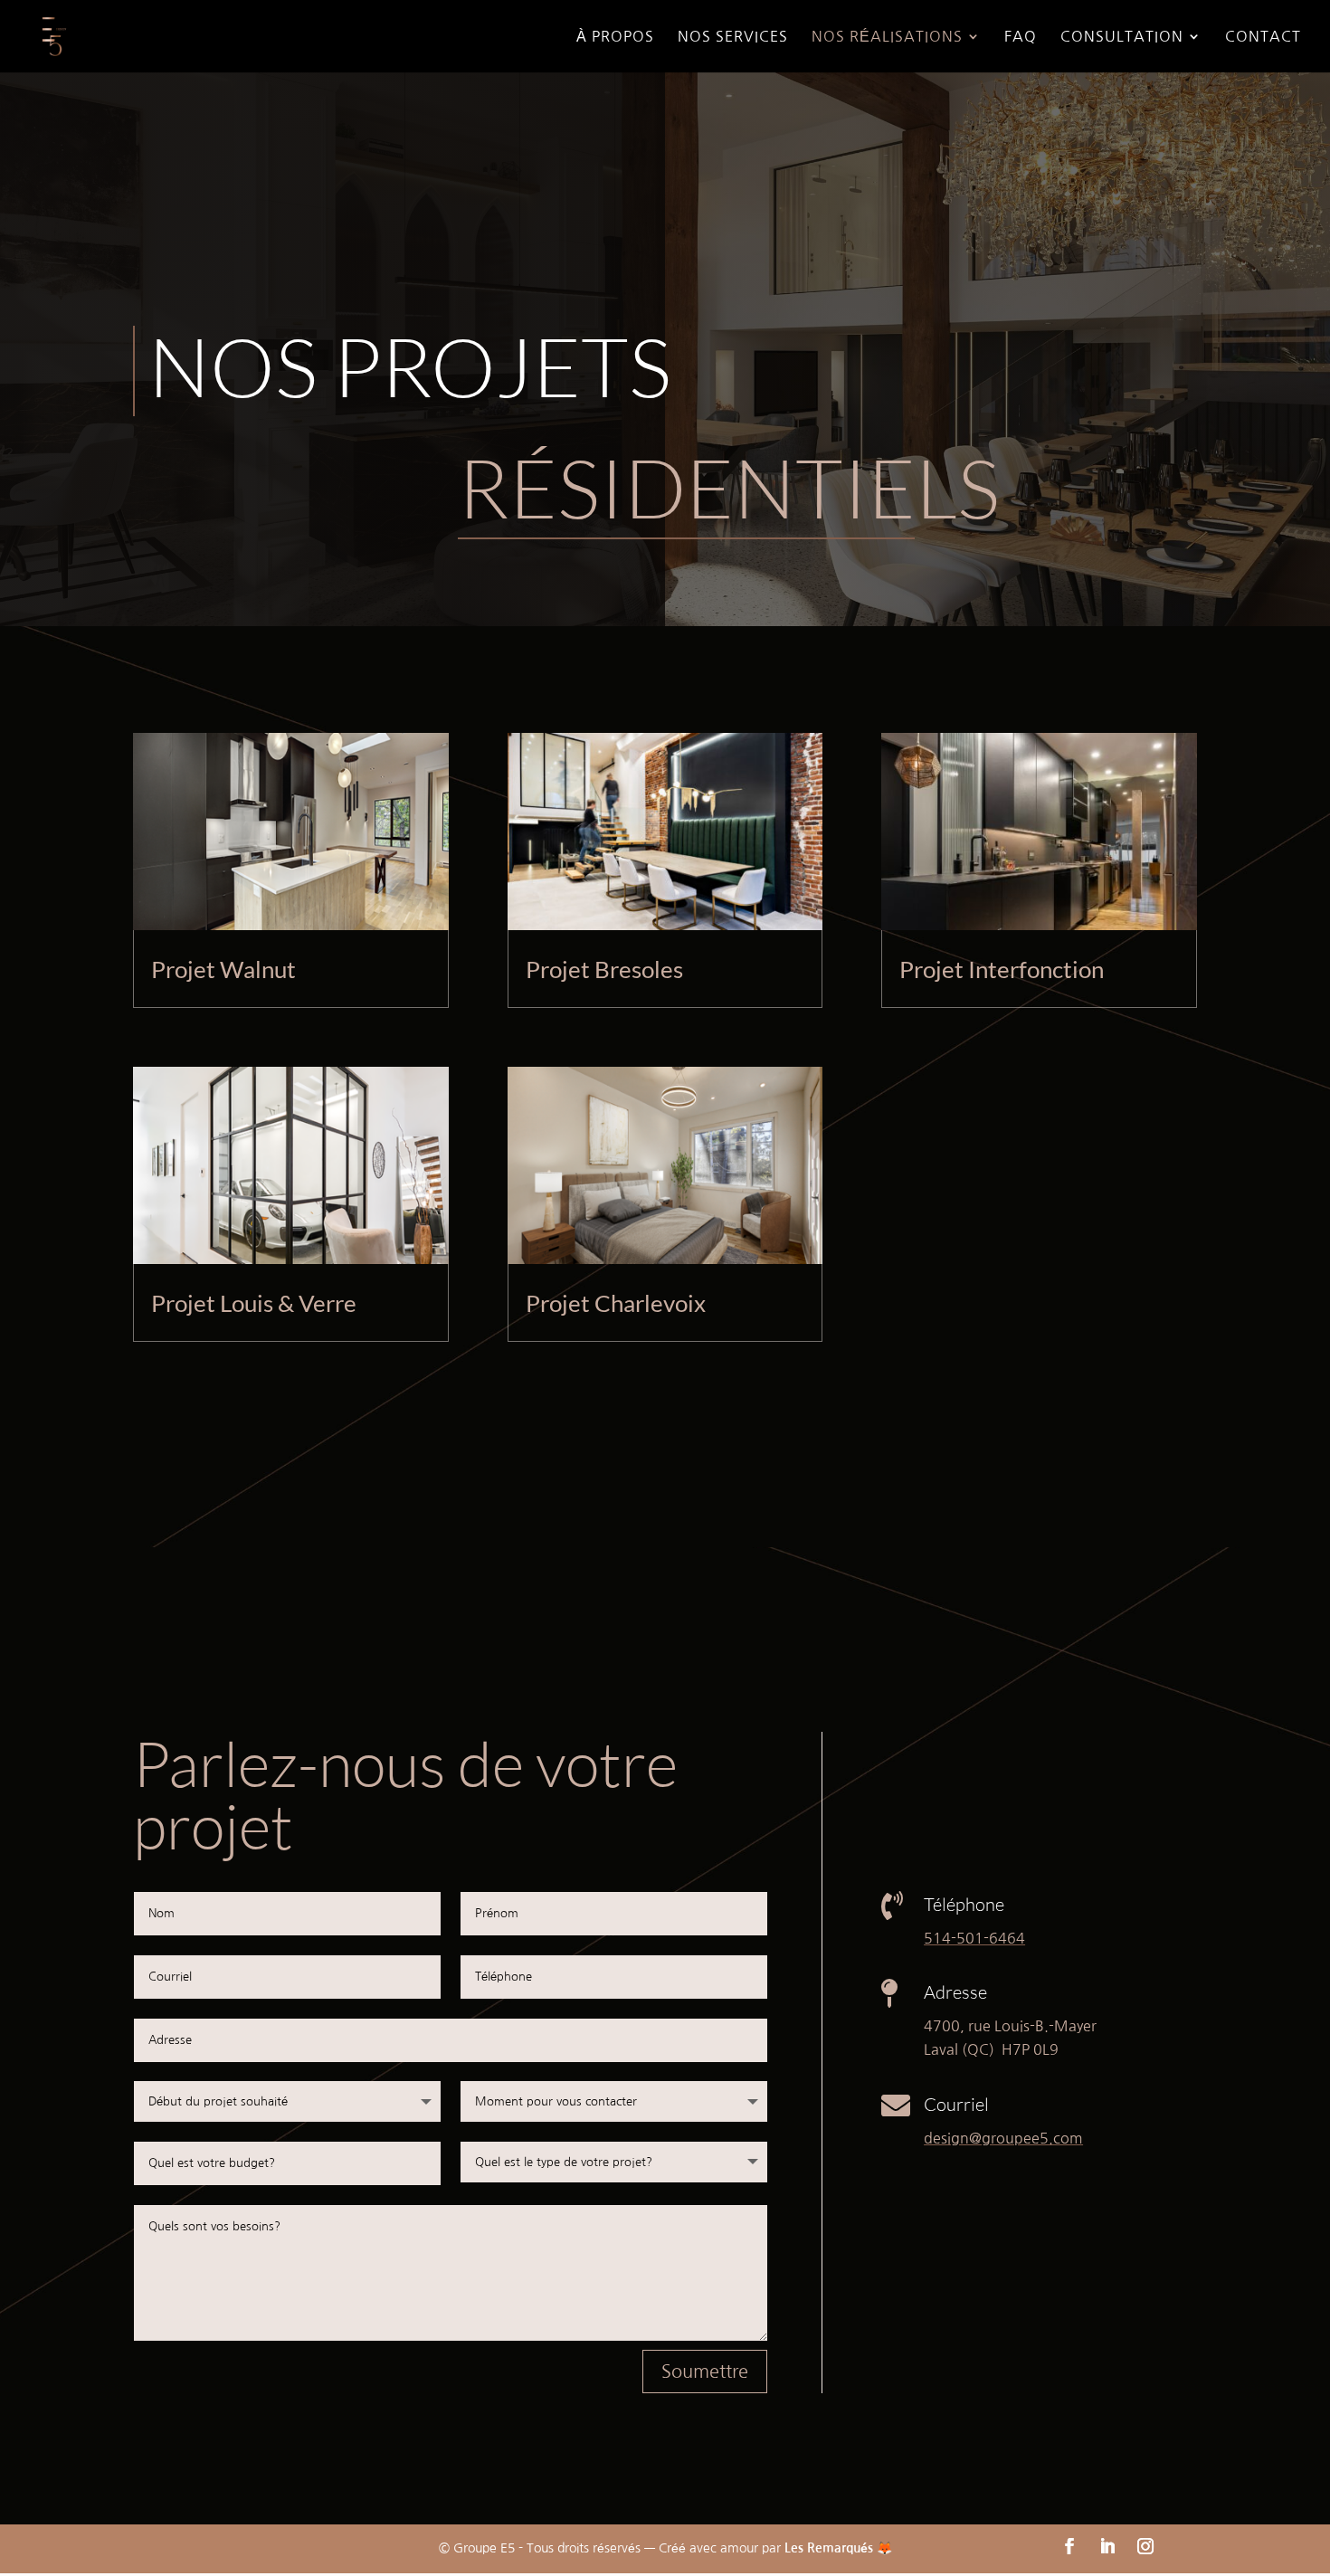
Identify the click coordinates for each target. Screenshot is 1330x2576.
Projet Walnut (223, 969)
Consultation (1122, 37)
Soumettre (705, 2372)
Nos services (733, 37)
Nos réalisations (887, 37)
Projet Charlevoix (616, 1303)
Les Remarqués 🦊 (838, 2548)
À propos (615, 37)
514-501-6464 (974, 1938)
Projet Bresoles (604, 969)
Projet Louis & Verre (254, 1303)
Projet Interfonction (1002, 969)
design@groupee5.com (1003, 2138)
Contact (1263, 37)
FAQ (1021, 37)
